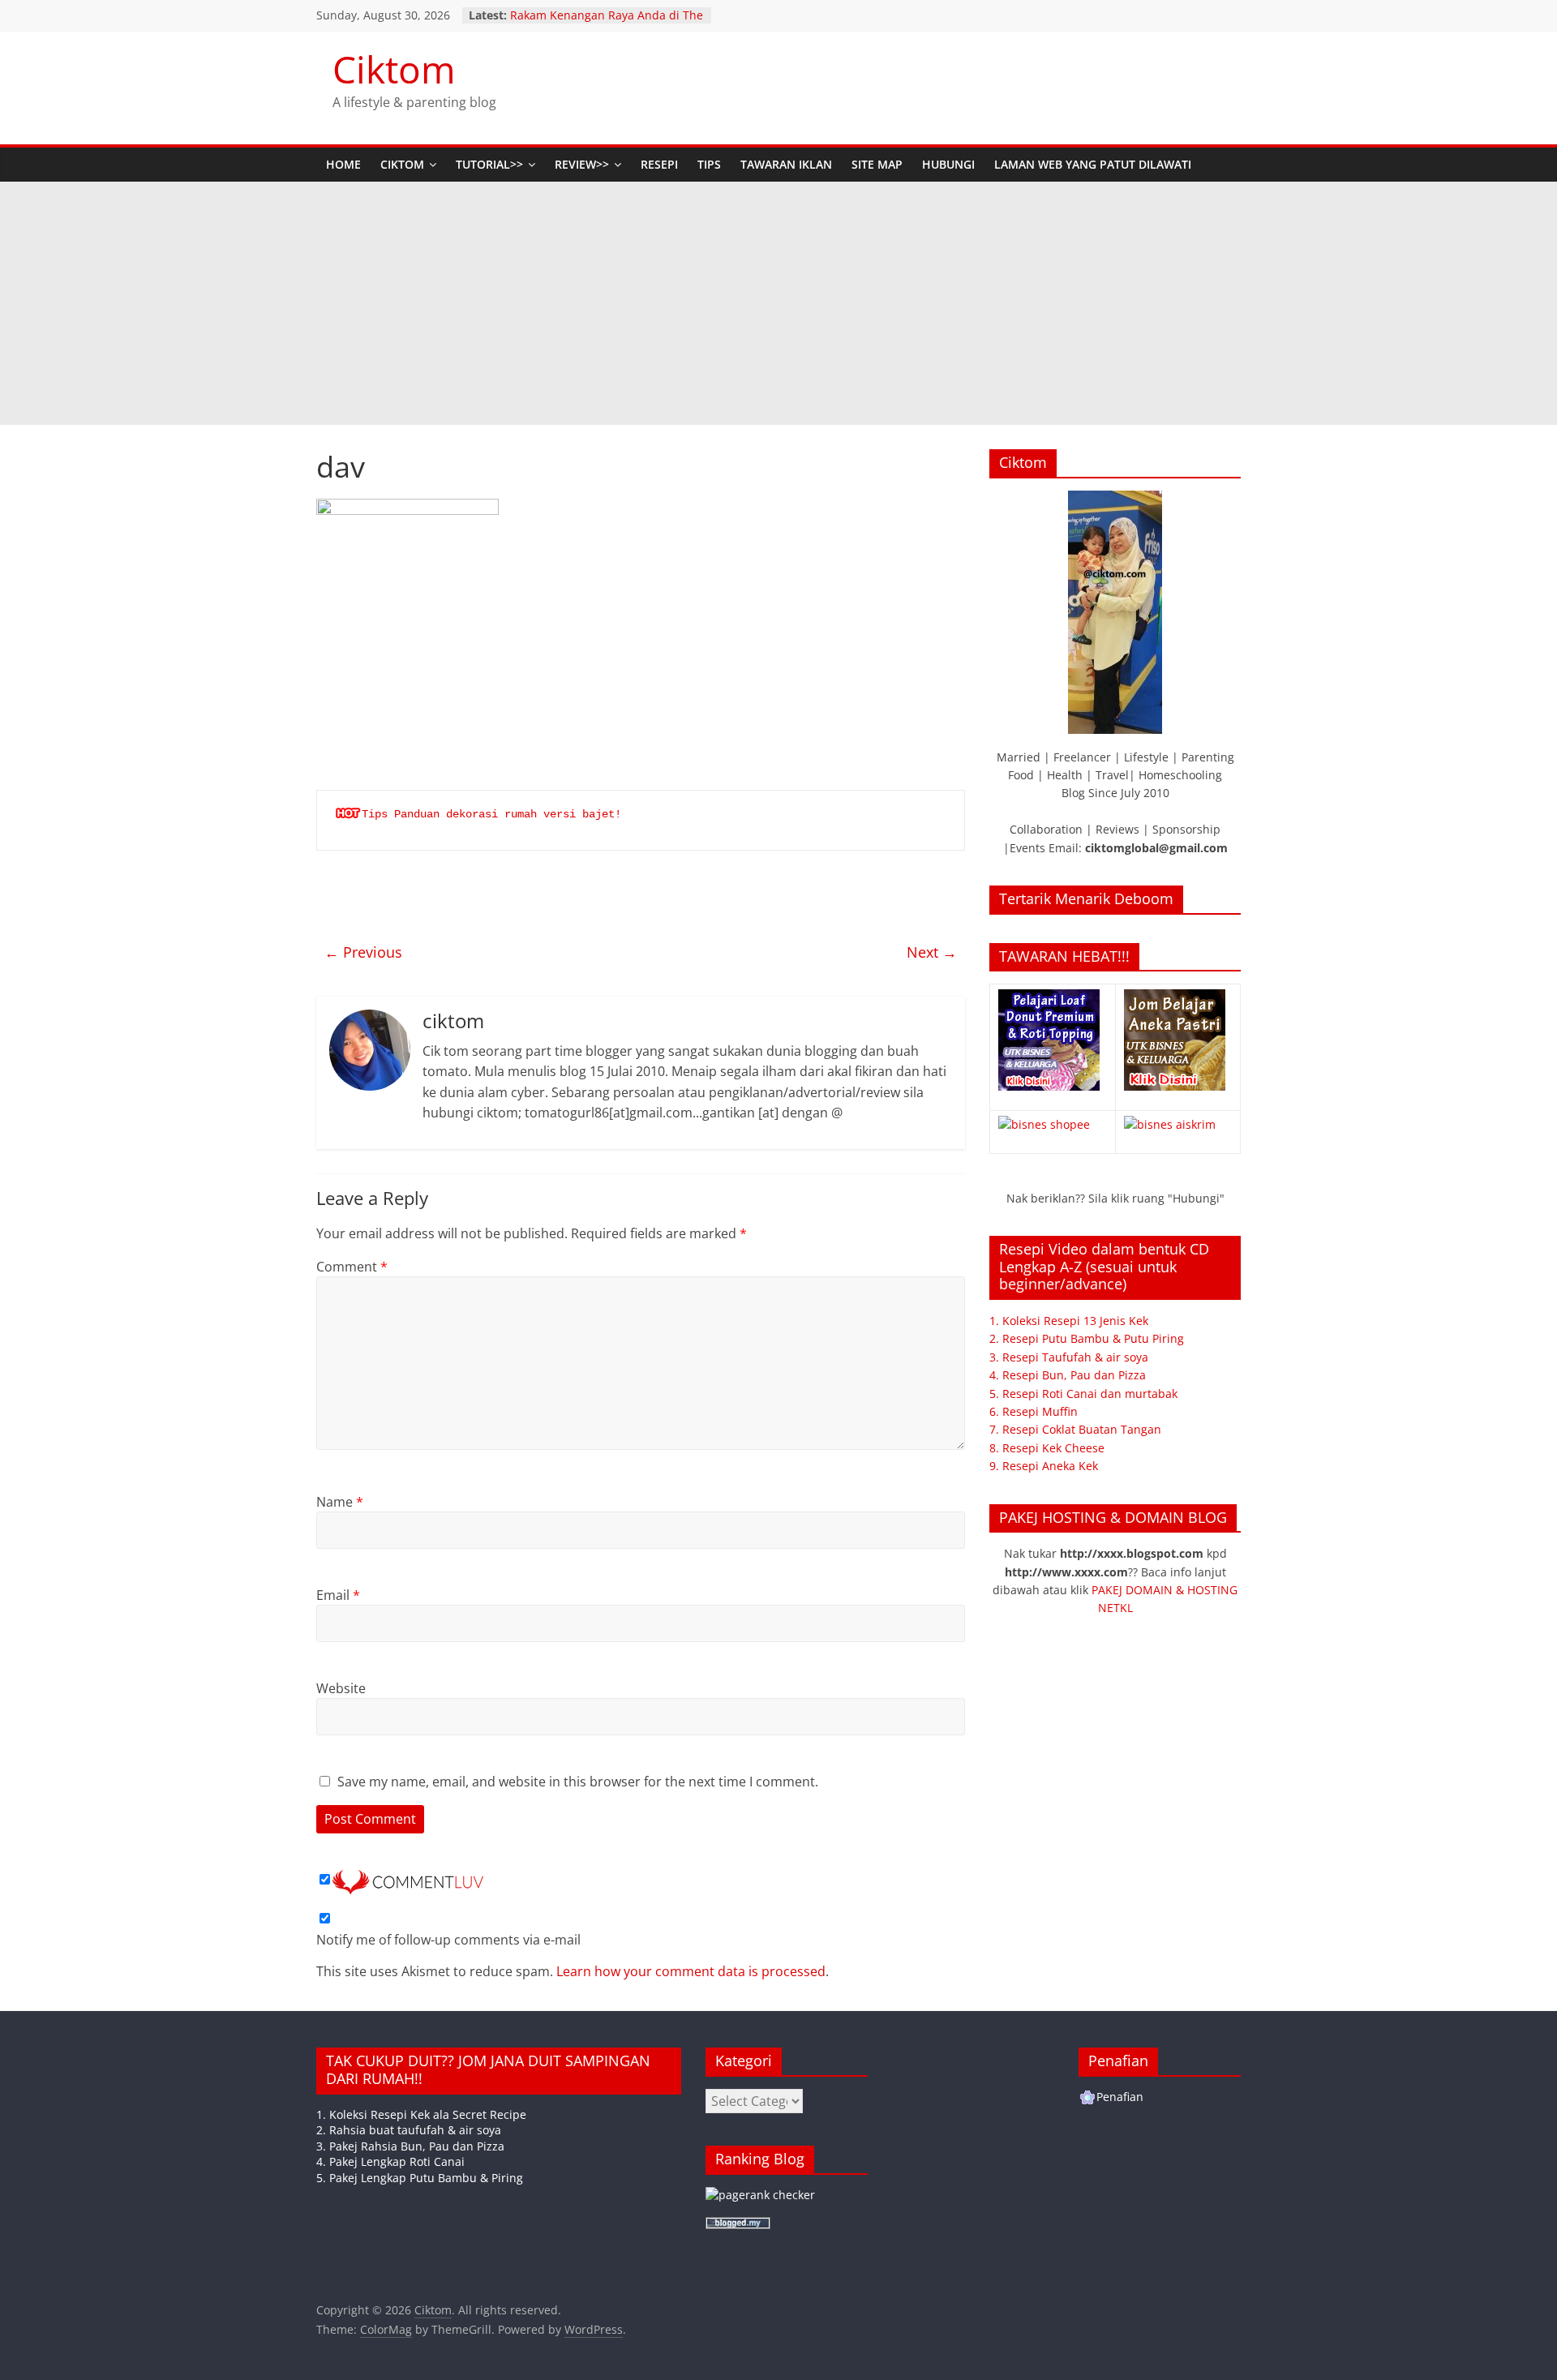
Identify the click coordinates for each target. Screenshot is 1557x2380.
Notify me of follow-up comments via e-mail (448, 1940)
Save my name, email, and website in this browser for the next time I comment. (578, 1782)
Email (338, 1595)
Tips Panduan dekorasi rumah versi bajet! (491, 814)
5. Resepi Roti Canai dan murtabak (1083, 1394)
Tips (709, 164)
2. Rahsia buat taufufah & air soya (409, 2130)
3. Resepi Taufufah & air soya (1069, 1357)
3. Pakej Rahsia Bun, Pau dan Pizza (410, 2146)
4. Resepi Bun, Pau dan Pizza (1068, 1375)
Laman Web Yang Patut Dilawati (1093, 164)
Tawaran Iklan (786, 164)
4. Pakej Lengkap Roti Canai (390, 2161)
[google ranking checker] (760, 2195)
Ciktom (394, 69)
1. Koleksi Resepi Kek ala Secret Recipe (421, 2114)
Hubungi (948, 164)
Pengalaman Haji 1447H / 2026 (593, 11)
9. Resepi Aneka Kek (1044, 1466)
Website (341, 1688)
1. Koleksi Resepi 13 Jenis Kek (1069, 1321)
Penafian (1120, 2097)
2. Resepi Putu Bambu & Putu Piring (1087, 1338)
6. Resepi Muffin (1034, 1411)
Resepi (659, 164)
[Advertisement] (778, 303)
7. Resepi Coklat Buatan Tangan (1075, 1429)
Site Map (877, 164)
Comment (352, 1267)
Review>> (582, 164)
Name (340, 1502)
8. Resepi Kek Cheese (1047, 1448)
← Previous (363, 952)
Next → (932, 952)
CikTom (402, 164)
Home (343, 164)
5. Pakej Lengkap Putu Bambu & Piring (420, 2178)
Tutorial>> (489, 164)
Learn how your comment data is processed (691, 1971)
